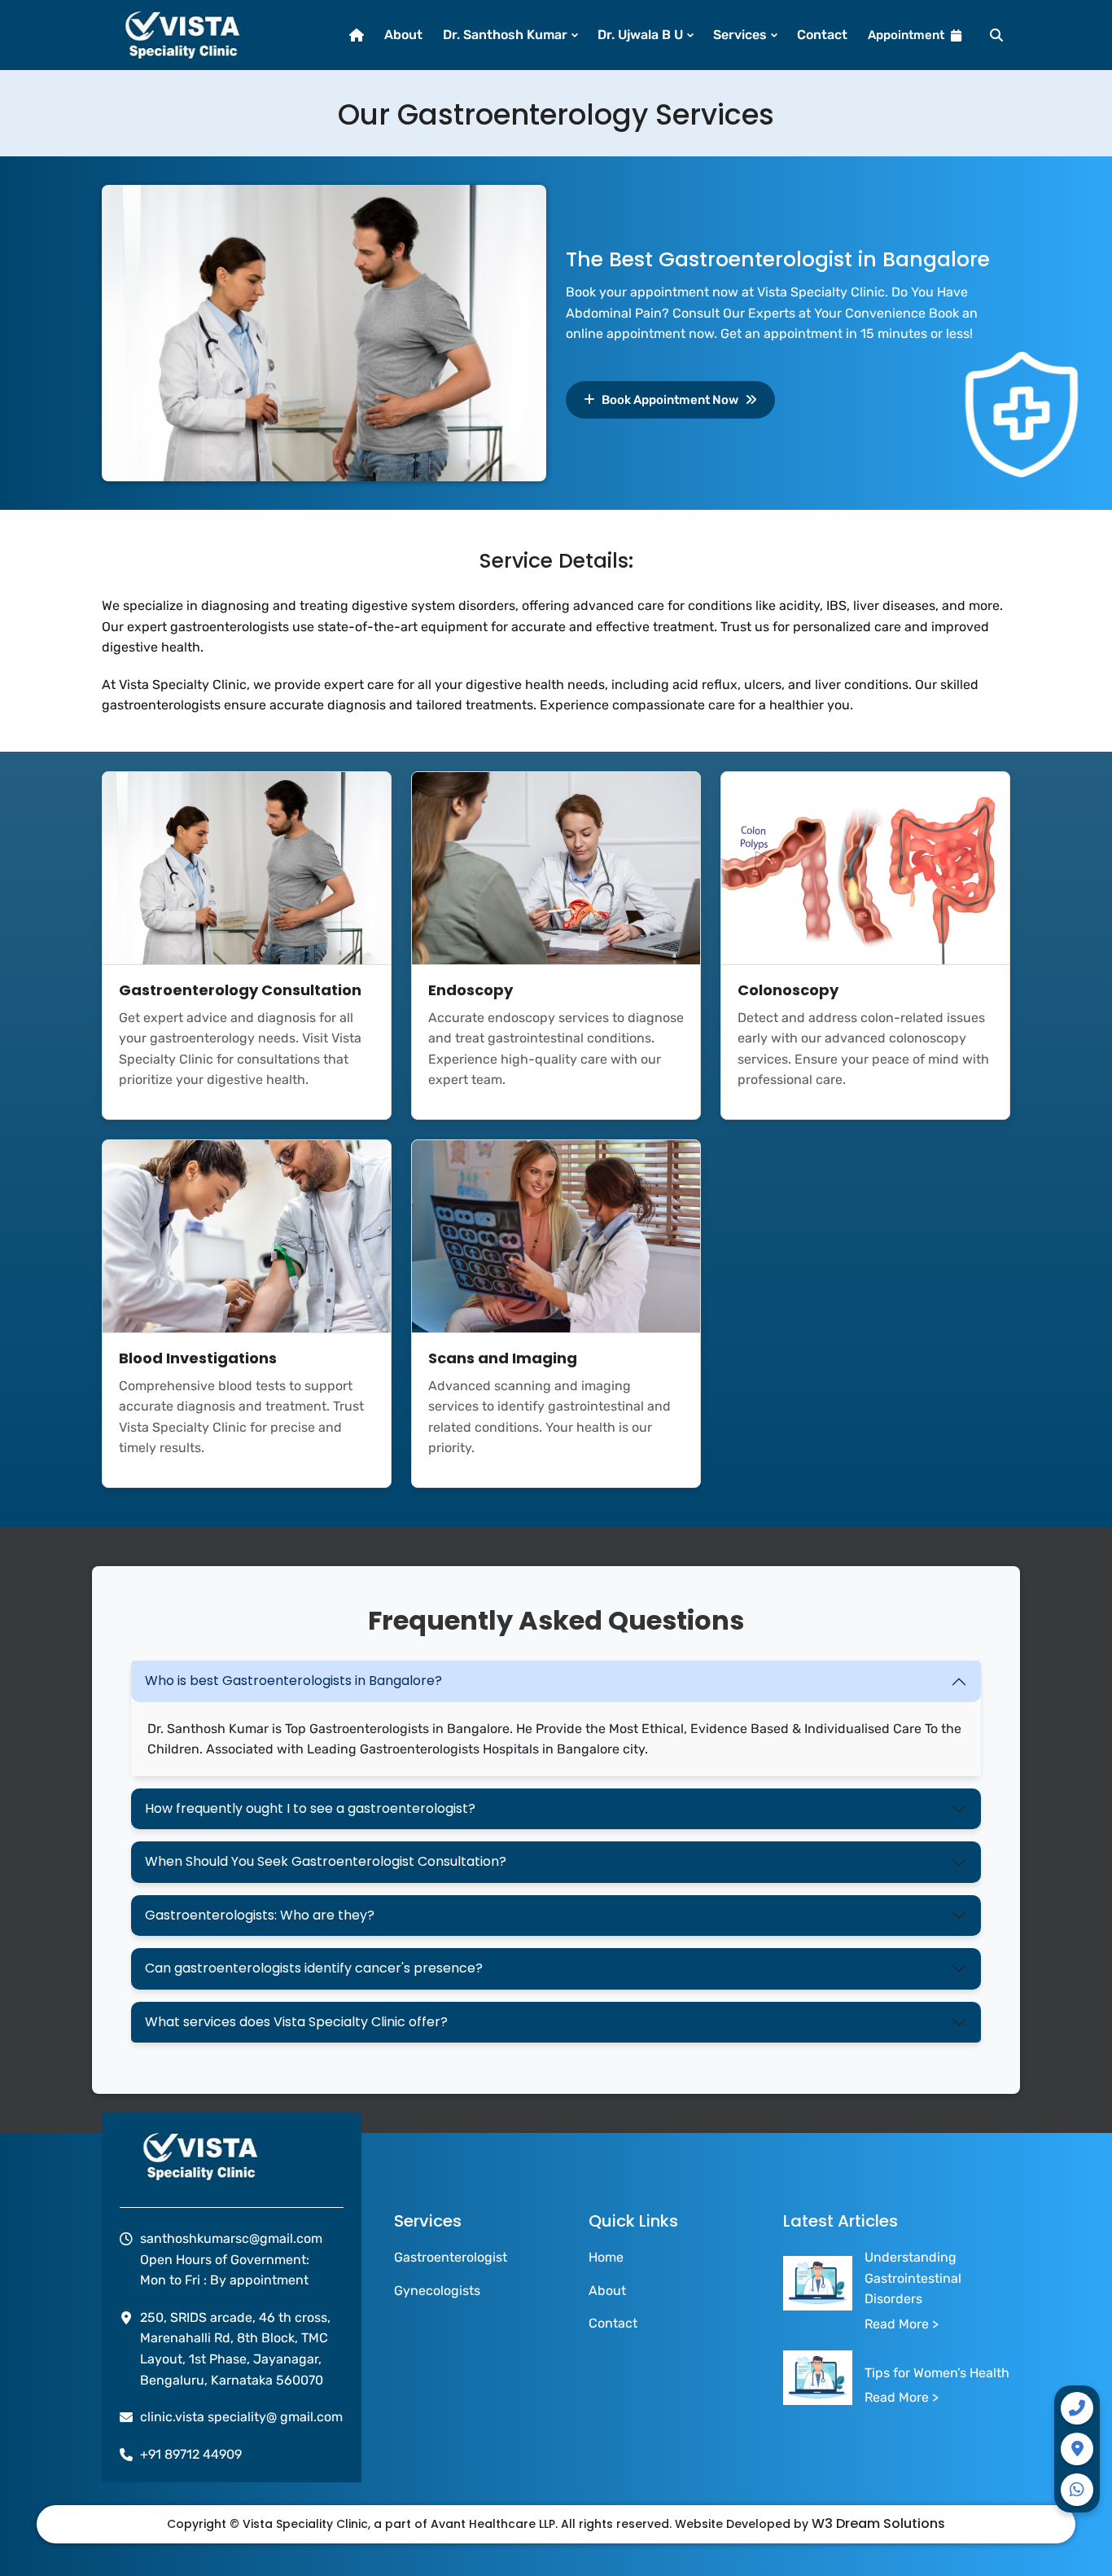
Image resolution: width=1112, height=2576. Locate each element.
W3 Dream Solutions (878, 2523)
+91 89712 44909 (191, 2454)
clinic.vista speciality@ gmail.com (241, 2417)
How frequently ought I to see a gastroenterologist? (310, 1808)
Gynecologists (437, 2291)
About (403, 35)
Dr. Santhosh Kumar (505, 35)
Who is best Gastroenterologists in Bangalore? (293, 1681)
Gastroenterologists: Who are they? (260, 1915)
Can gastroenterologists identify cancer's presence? (314, 1968)
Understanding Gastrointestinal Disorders (913, 2278)
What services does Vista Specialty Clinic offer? (296, 2022)
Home (606, 2257)
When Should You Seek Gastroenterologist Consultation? (326, 1861)
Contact (822, 35)
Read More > (902, 2324)
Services (740, 35)
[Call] (1077, 2408)
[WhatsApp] (1077, 2490)
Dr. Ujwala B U (640, 35)
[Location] (1077, 2449)
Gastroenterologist (451, 2257)
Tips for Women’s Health (937, 2373)
